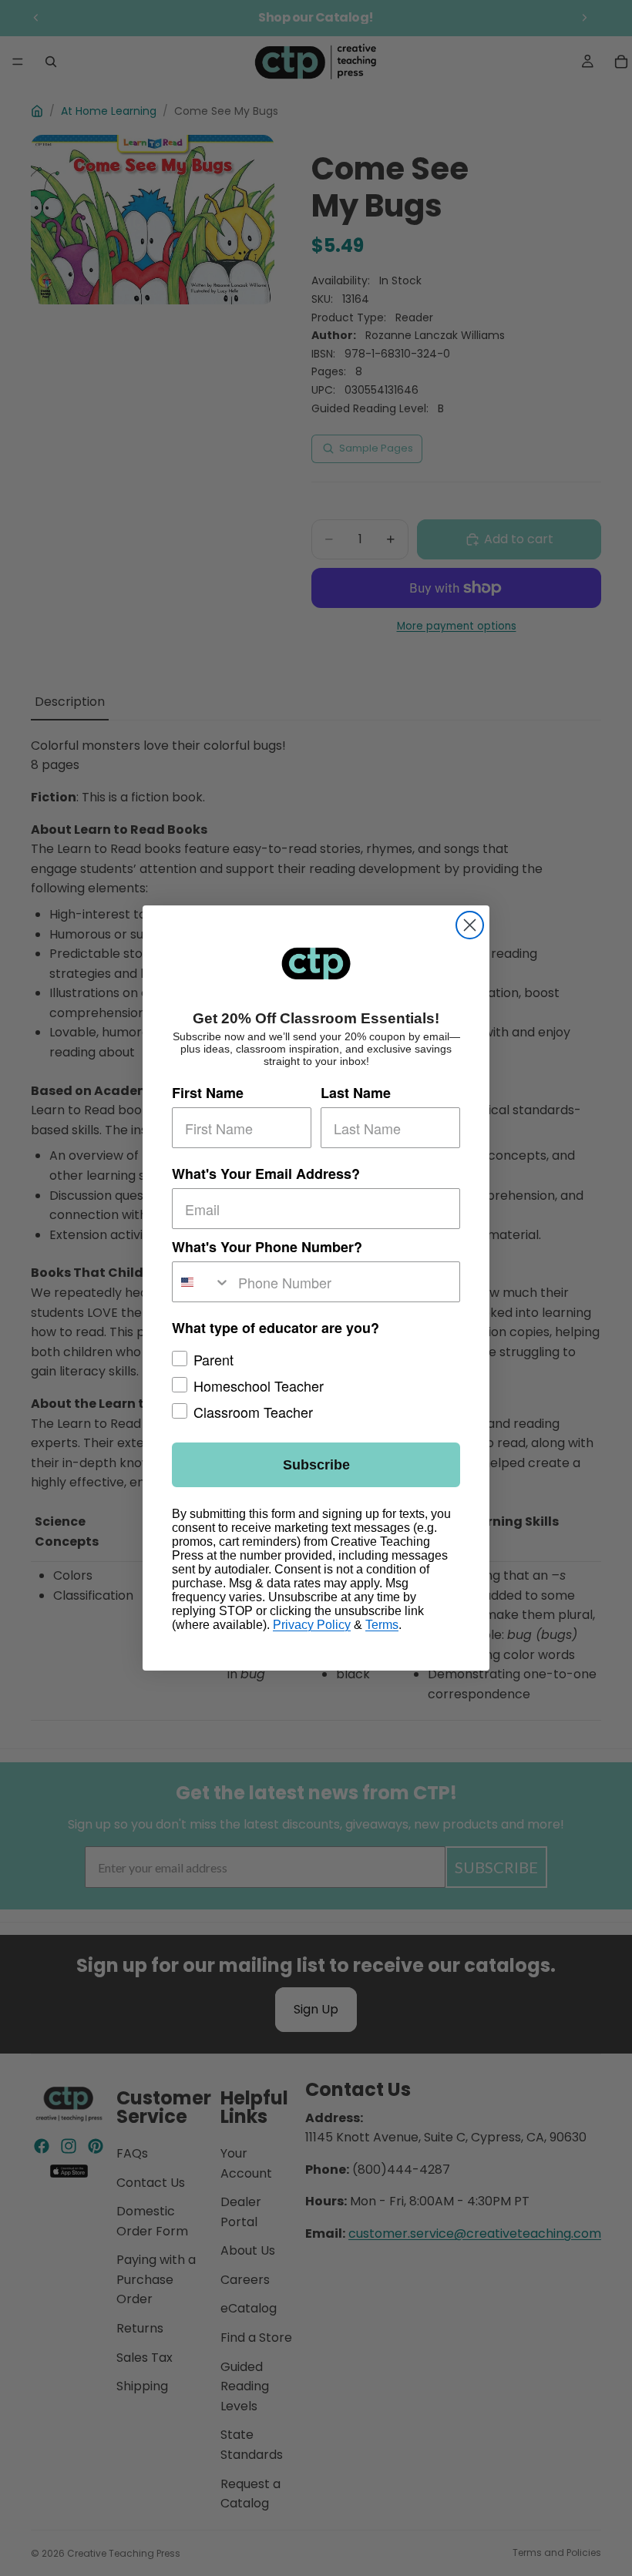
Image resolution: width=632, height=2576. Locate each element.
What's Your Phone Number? (267, 1247)
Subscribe (316, 1465)
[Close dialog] (470, 925)
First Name (208, 1093)
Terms (382, 1625)
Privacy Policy (312, 1625)
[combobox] (202, 1282)
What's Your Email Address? (266, 1174)
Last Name (356, 1093)
